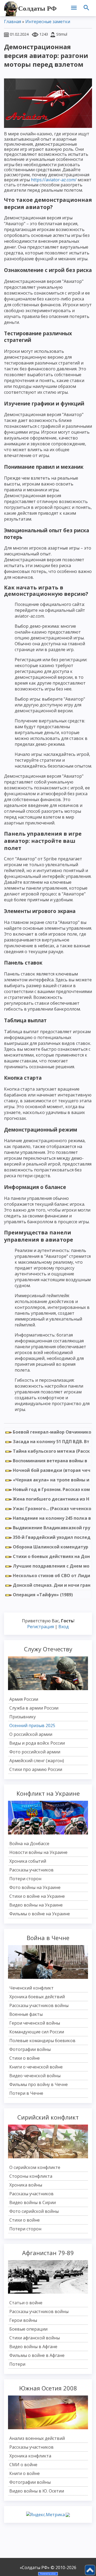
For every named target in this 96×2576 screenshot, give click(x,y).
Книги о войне (25, 2473)
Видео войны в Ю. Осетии (37, 2491)
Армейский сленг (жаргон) (37, 1761)
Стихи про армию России (36, 1769)
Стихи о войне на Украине (37, 1896)
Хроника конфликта (30, 2456)
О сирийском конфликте (35, 2167)
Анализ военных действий (37, 2438)
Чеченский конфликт (31, 1988)
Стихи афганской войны (35, 2338)
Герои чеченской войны (35, 2023)
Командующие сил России (37, 2032)
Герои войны (23, 2320)
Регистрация (41, 1627)
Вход (64, 1627)
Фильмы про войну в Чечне (39, 2084)
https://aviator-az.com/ (54, 180)
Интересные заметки (48, 22)
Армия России (24, 1699)
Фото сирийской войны (34, 2211)
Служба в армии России (34, 1708)
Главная (13, 22)
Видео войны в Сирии (33, 2202)
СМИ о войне (23, 2465)
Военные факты (26, 2014)
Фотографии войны (30, 2049)
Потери (17, 2364)
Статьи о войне (26, 2303)
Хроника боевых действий (37, 1997)
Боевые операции (28, 2329)
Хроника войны (26, 2185)
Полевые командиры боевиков (42, 2041)
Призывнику (23, 1717)
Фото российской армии (35, 1752)
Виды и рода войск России (37, 1743)
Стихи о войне (25, 2058)
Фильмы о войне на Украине (40, 1914)
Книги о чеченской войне (36, 2067)
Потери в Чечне (26, 2093)
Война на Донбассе (29, 1844)
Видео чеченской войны (35, 2076)
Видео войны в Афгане (33, 2347)
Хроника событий (28, 1861)
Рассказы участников (31, 1870)
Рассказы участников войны (39, 2005)
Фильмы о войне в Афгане (37, 2355)
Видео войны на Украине (36, 1905)
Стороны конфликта (31, 2176)
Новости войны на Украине (38, 1852)
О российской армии (31, 1734)
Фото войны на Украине (35, 1887)
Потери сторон (25, 1879)
